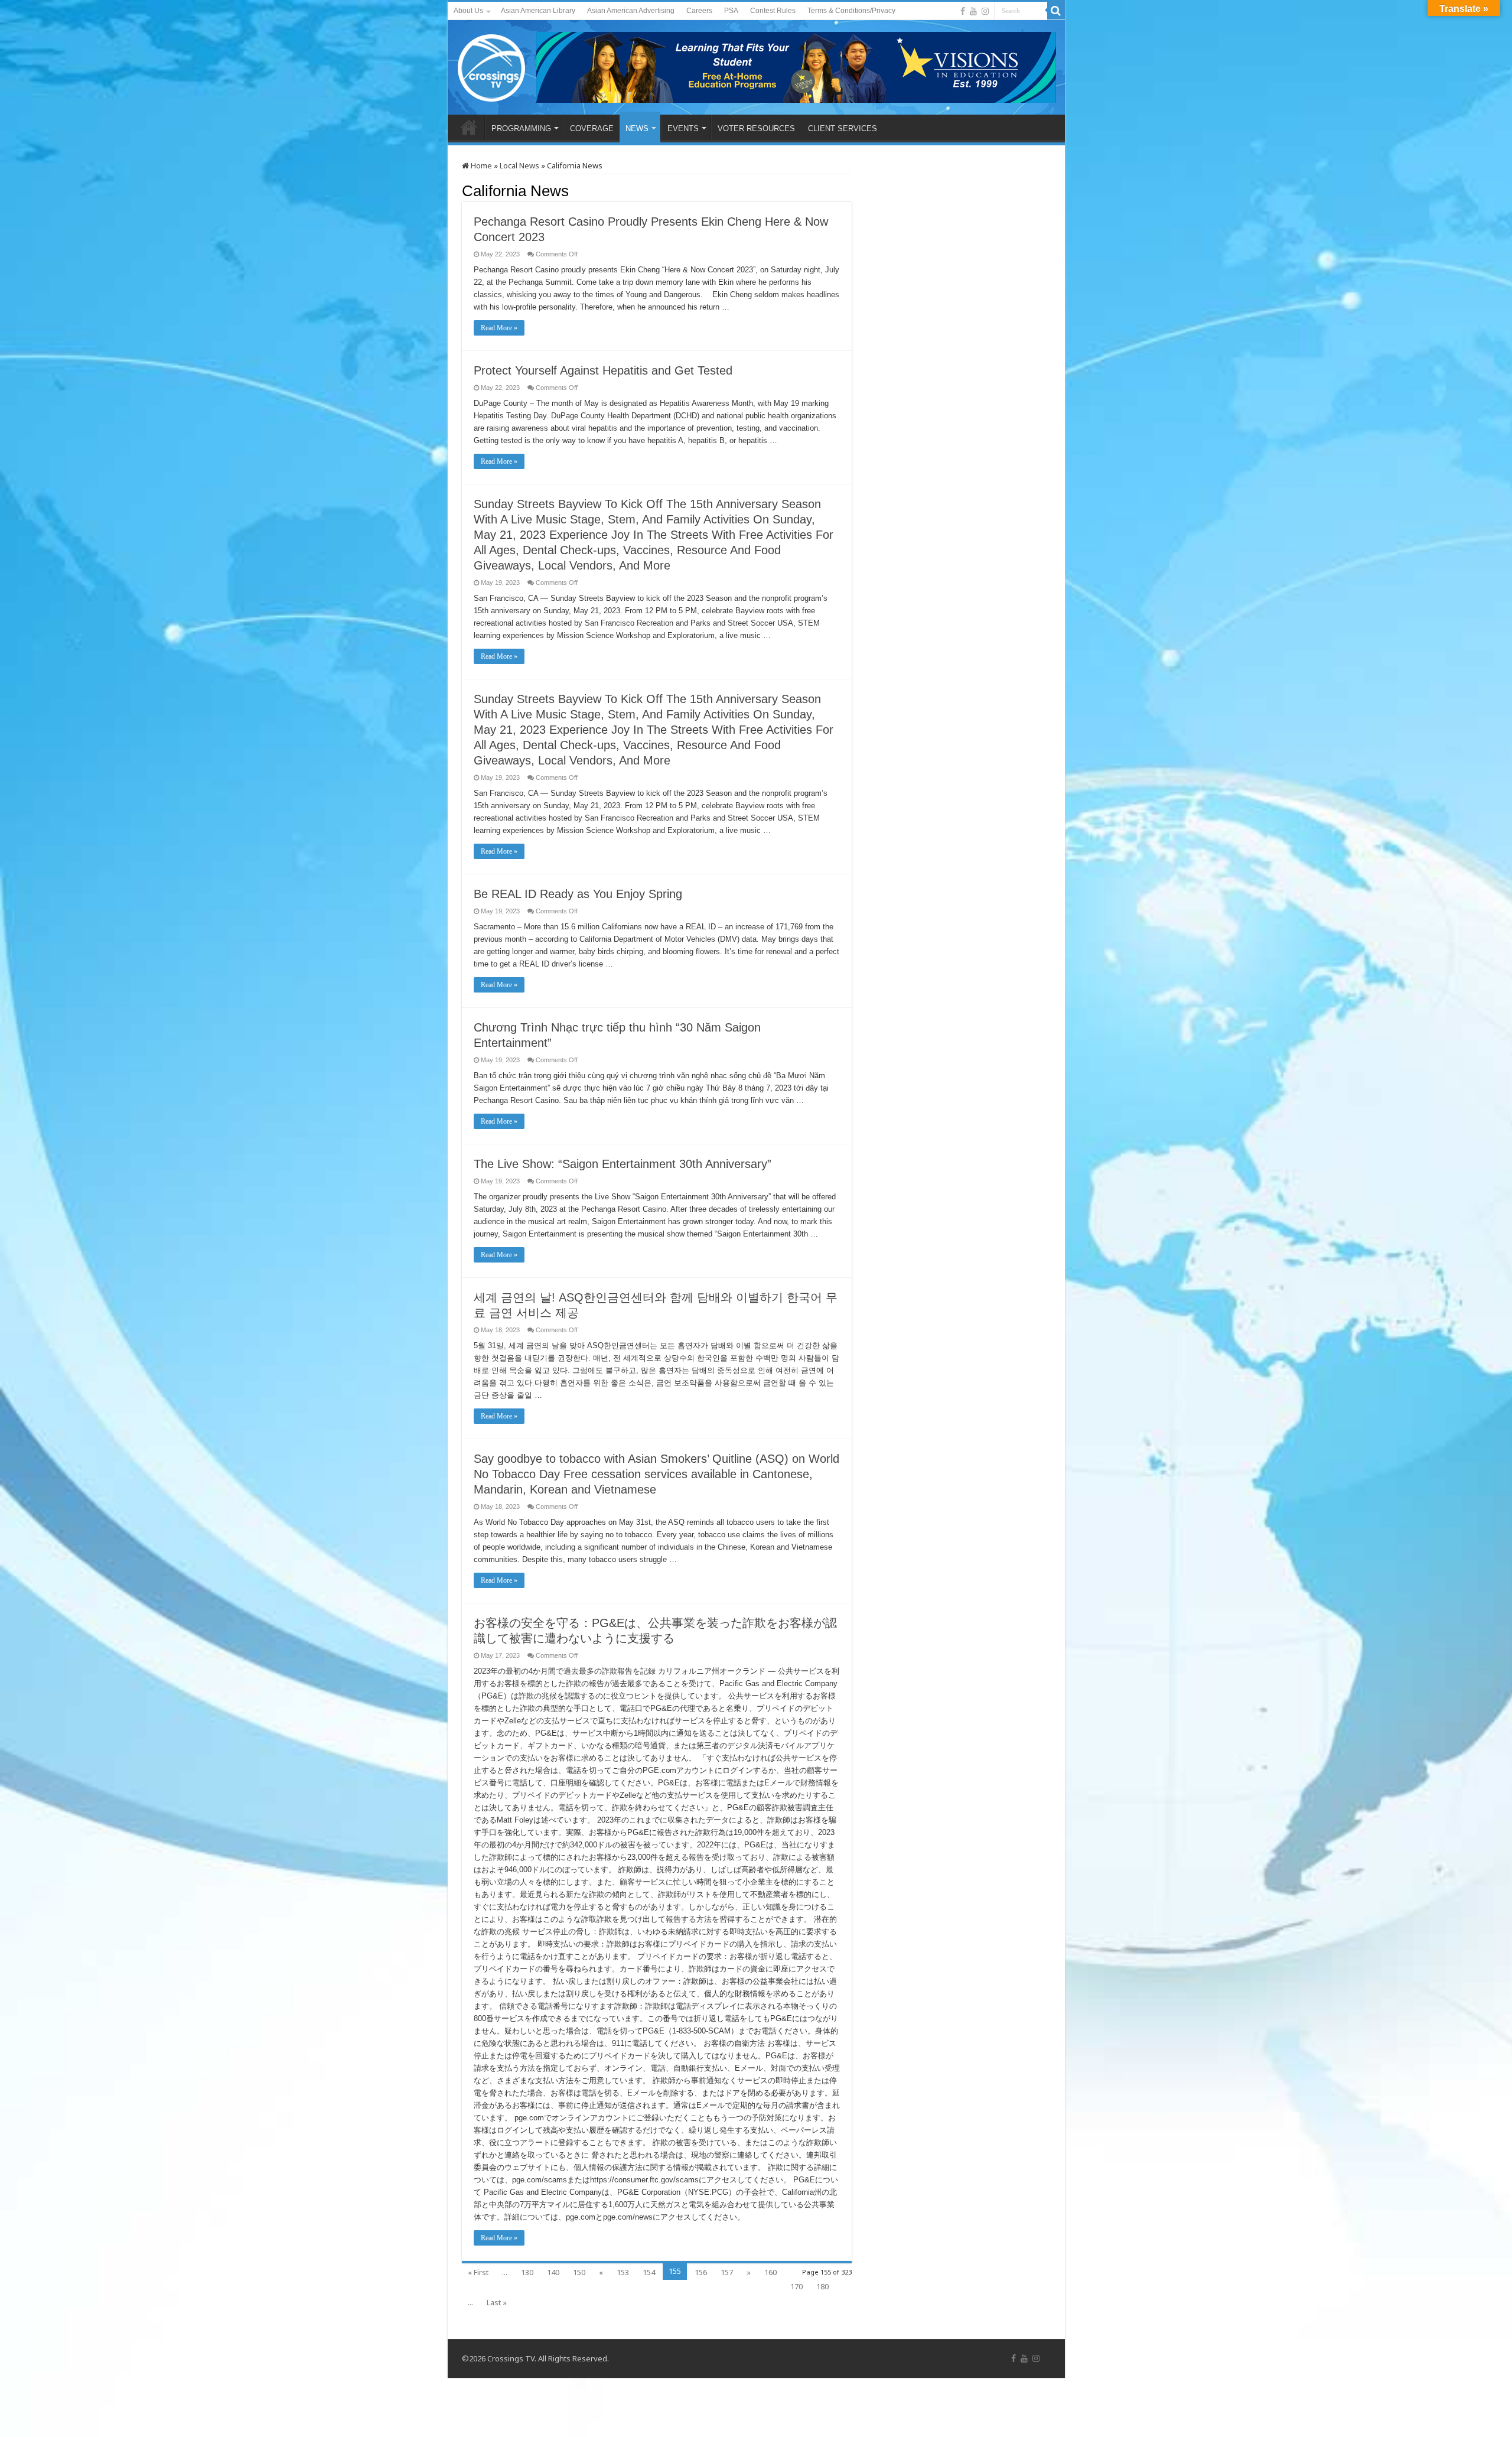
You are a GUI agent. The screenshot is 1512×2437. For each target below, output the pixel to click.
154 (649, 2272)
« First (478, 2272)
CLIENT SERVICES (843, 128)
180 (822, 2286)
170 (796, 2286)
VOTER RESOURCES (756, 128)
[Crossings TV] (492, 65)
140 (553, 2272)
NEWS (637, 128)
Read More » (499, 328)
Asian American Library (538, 11)
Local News (519, 165)
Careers (699, 11)
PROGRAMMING (521, 128)
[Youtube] (973, 11)
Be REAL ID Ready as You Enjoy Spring (578, 894)
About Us (468, 11)
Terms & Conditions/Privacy (851, 11)
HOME (469, 127)
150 (579, 2272)
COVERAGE (592, 128)
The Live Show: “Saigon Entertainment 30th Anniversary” (623, 1164)
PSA (731, 11)
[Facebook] (963, 11)
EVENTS (683, 128)
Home (480, 165)
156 (701, 2272)
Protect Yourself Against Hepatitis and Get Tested (603, 370)
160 (770, 2272)
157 (727, 2272)
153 (623, 2272)
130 (527, 2272)
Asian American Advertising (631, 11)
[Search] (1056, 11)
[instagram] (985, 11)
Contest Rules (773, 11)
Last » (497, 2302)
